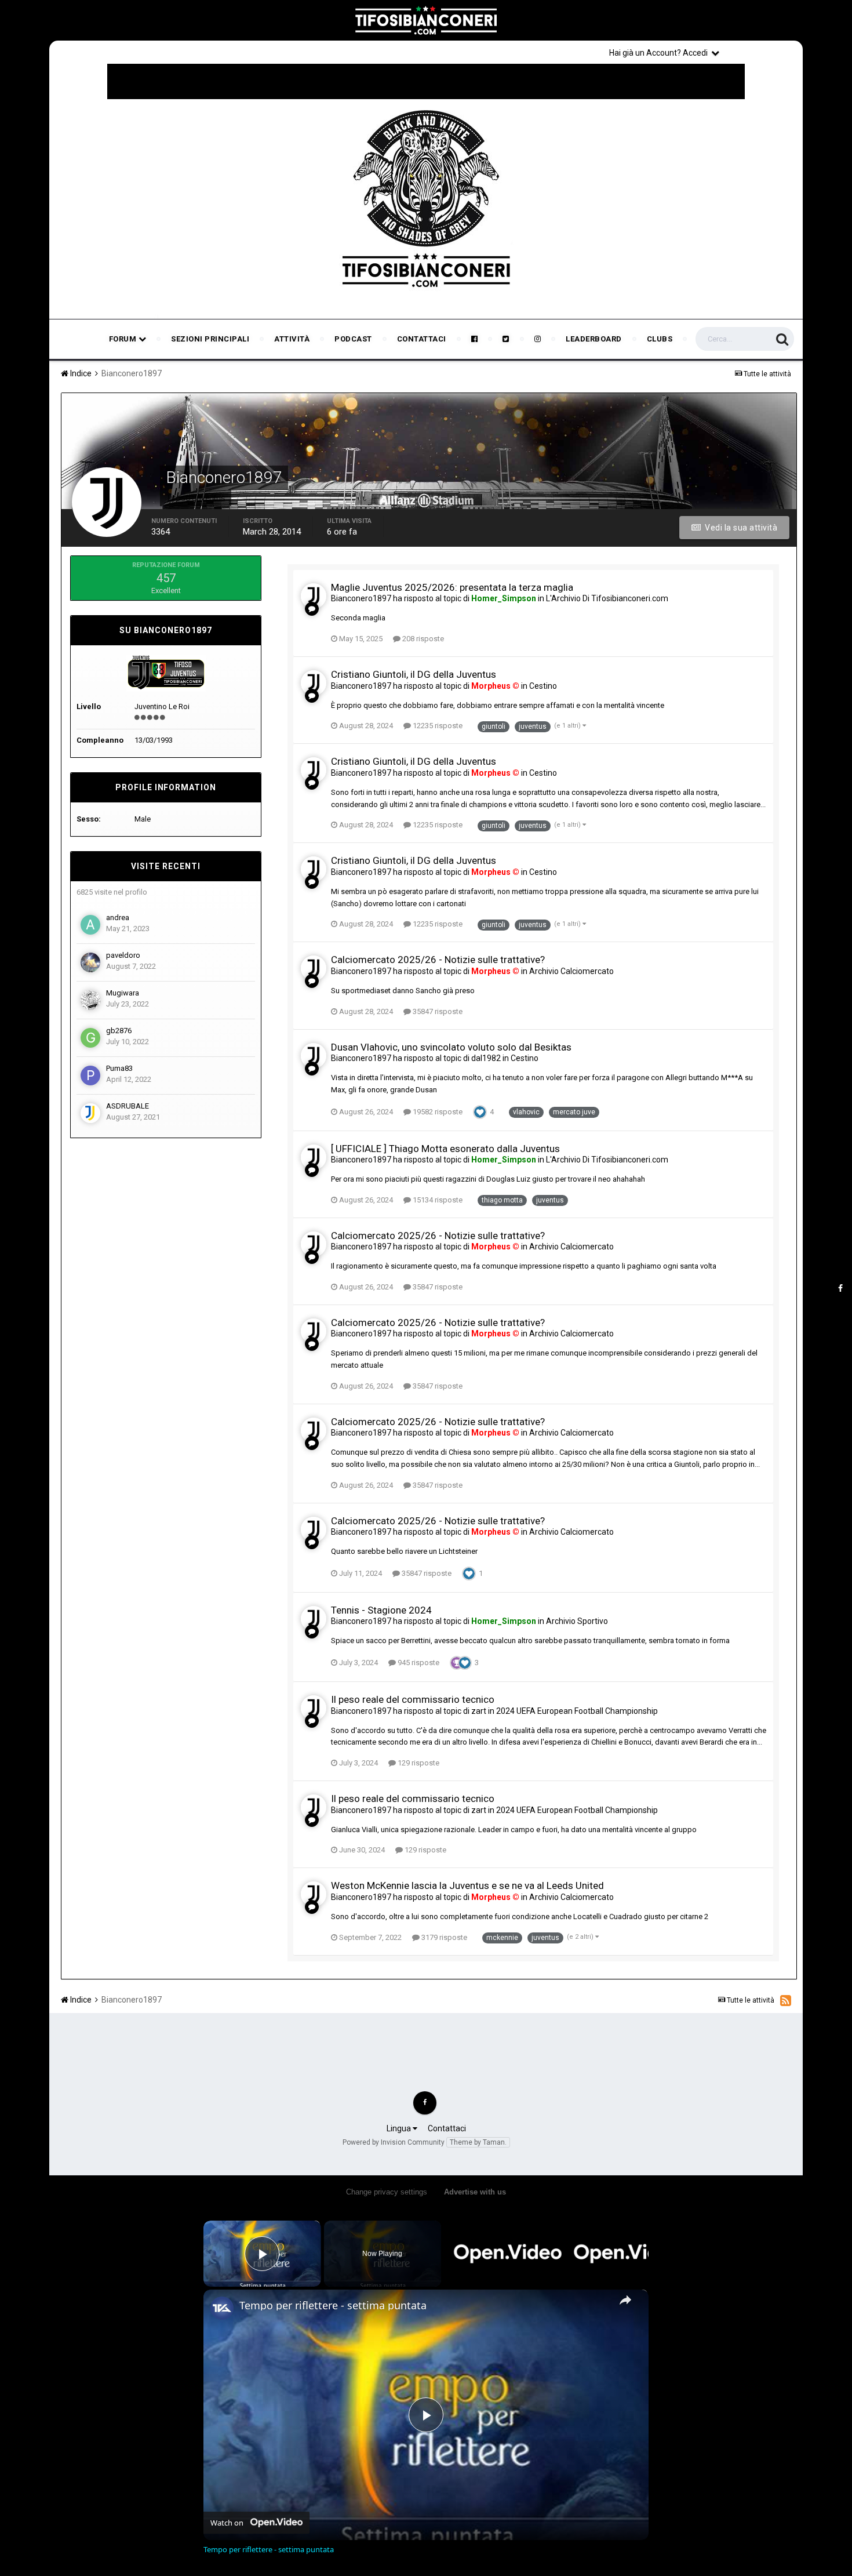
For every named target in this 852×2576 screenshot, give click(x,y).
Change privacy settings (387, 2192)
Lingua (400, 2128)
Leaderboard (594, 339)
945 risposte (418, 1663)
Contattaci (422, 339)
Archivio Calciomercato (571, 971)
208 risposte (422, 639)
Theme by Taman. (478, 2142)
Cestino (543, 686)
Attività (292, 339)
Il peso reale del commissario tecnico (413, 1699)
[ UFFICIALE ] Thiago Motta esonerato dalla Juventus (445, 1149)
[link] (222, 2308)
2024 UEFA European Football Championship (577, 1711)
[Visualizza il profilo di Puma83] (90, 1076)
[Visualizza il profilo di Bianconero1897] (314, 596)
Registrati (763, 52)
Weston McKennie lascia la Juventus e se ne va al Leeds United (467, 1885)
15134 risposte (437, 1200)
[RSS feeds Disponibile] (786, 2000)
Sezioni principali (210, 339)
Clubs (660, 339)
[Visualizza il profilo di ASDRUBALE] (90, 1113)
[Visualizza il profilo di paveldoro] (90, 962)
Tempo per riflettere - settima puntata (333, 2305)
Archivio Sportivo (577, 1621)
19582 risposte (437, 1112)
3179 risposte (443, 1937)
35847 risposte (437, 1011)
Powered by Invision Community (394, 2142)
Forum (124, 339)
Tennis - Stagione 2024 (381, 1610)
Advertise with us (475, 2192)
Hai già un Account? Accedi (660, 53)
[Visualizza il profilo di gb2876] (90, 1038)
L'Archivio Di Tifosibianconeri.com (607, 598)
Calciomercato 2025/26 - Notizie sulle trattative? (438, 960)
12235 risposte (437, 726)
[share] (625, 2300)
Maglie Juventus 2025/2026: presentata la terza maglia (452, 587)
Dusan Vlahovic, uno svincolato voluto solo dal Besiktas (451, 1047)
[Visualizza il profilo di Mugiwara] (90, 1000)
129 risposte (418, 1763)
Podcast (353, 339)
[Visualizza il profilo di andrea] (90, 925)
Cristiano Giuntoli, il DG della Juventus (414, 674)
